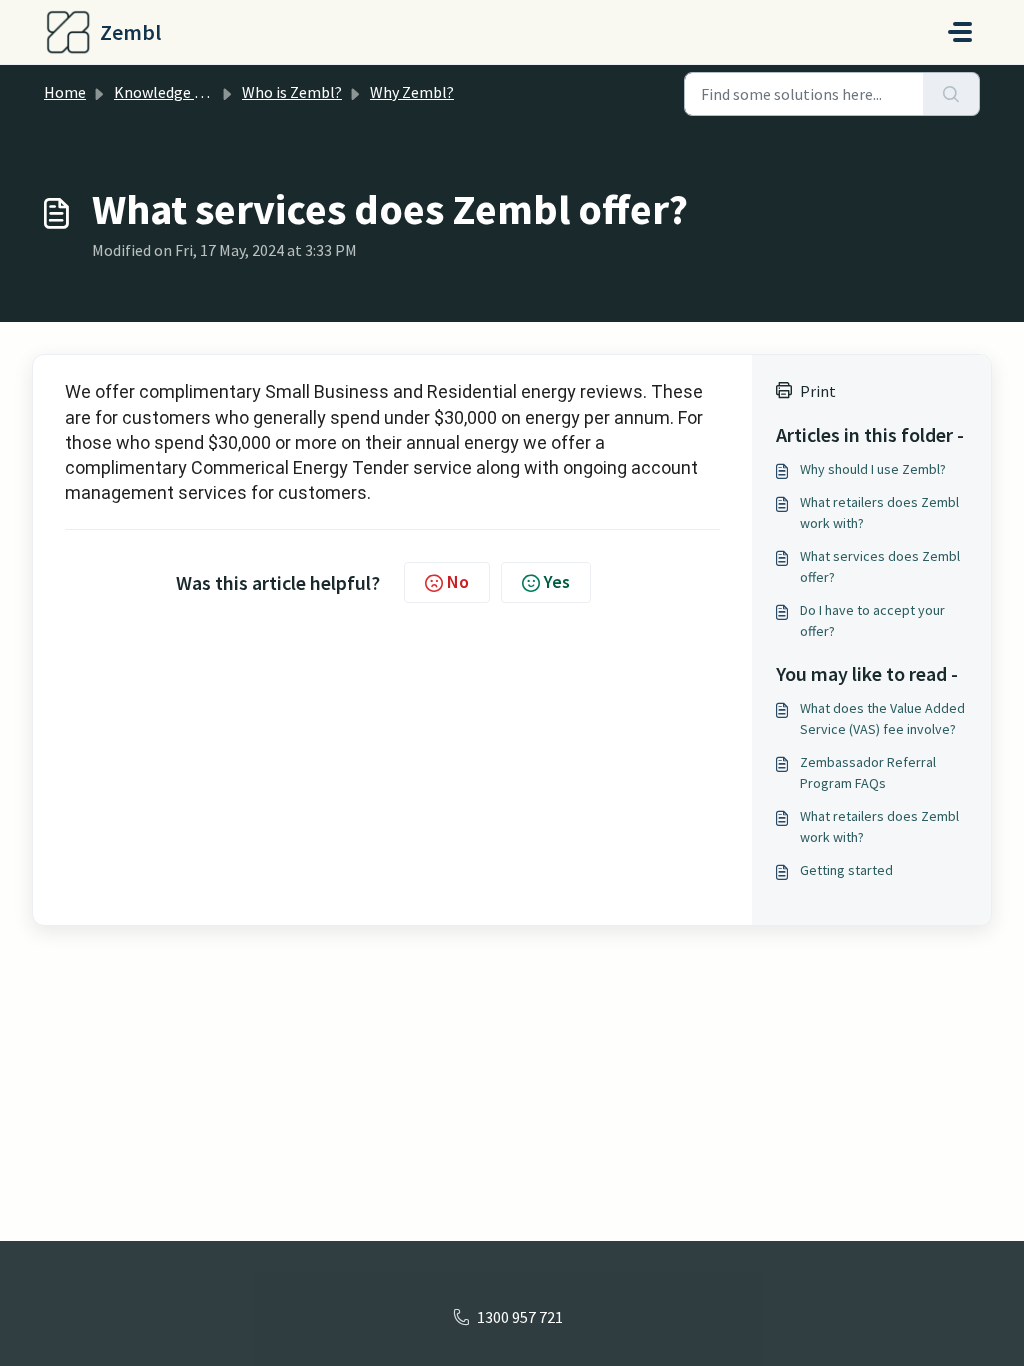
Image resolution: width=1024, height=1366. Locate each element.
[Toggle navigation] (960, 32)
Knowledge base (170, 92)
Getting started (846, 870)
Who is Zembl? (292, 92)
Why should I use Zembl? (873, 469)
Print (818, 391)
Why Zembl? (412, 92)
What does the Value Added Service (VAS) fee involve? (882, 718)
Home (65, 92)
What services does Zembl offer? (880, 566)
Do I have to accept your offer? (872, 620)
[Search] (951, 94)
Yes (557, 581)
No (458, 581)
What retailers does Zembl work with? (879, 512)
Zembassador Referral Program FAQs (868, 772)
